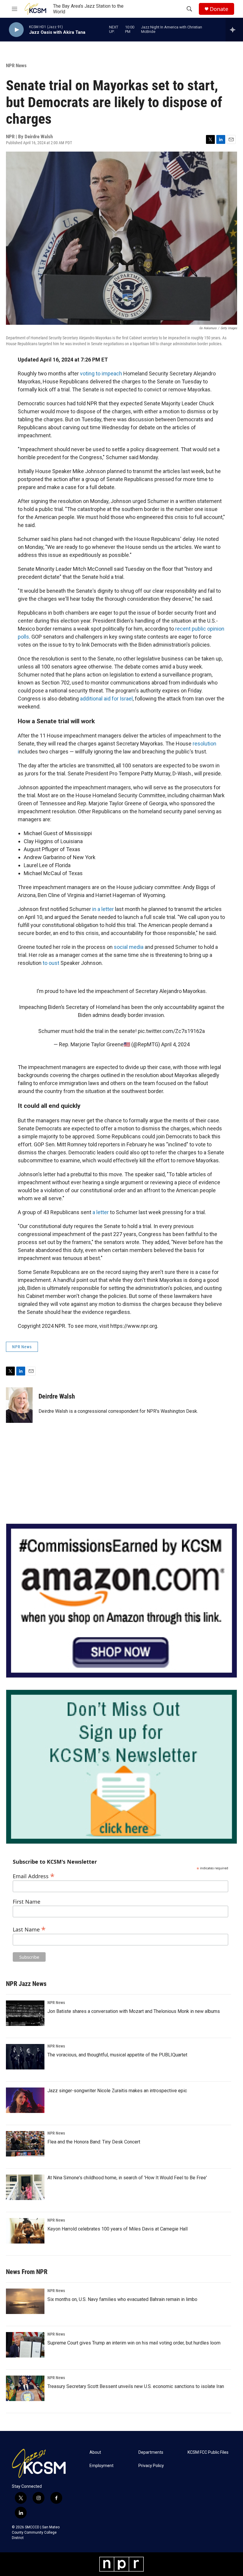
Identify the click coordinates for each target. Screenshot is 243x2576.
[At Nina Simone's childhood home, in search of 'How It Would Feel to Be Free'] (25, 2187)
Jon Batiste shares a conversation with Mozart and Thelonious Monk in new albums (134, 2011)
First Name (27, 1902)
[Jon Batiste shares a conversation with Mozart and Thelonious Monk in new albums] (25, 2013)
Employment (101, 2466)
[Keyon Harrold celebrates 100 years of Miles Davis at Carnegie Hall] (25, 2231)
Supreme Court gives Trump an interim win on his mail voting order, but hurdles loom (134, 2343)
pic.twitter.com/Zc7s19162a (171, 1031)
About (95, 2452)
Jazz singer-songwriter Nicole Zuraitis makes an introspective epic (117, 2091)
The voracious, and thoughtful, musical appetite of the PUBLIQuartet (117, 2055)
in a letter (103, 909)
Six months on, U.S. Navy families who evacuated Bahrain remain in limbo (122, 2299)
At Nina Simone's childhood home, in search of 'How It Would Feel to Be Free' (127, 2178)
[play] (16, 30)
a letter (101, 1212)
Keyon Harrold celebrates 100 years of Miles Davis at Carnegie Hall (117, 2229)
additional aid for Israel (106, 699)
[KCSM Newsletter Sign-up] (121, 1767)
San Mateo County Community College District (36, 2532)
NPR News (16, 65)
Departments (151, 2452)
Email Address (34, 1875)
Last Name (29, 1929)
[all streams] (234, 30)
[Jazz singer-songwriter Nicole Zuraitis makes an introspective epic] (25, 2100)
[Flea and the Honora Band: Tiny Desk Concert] (25, 2144)
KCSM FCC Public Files (208, 2452)
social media (129, 947)
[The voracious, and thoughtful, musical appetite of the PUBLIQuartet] (25, 2057)
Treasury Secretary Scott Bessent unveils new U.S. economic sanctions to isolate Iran (136, 2386)
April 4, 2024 (175, 1044)
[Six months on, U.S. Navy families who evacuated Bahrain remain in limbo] (25, 2301)
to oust (51, 963)
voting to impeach (101, 373)
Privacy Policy (151, 2466)
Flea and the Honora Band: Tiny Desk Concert (94, 2142)
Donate (219, 9)
